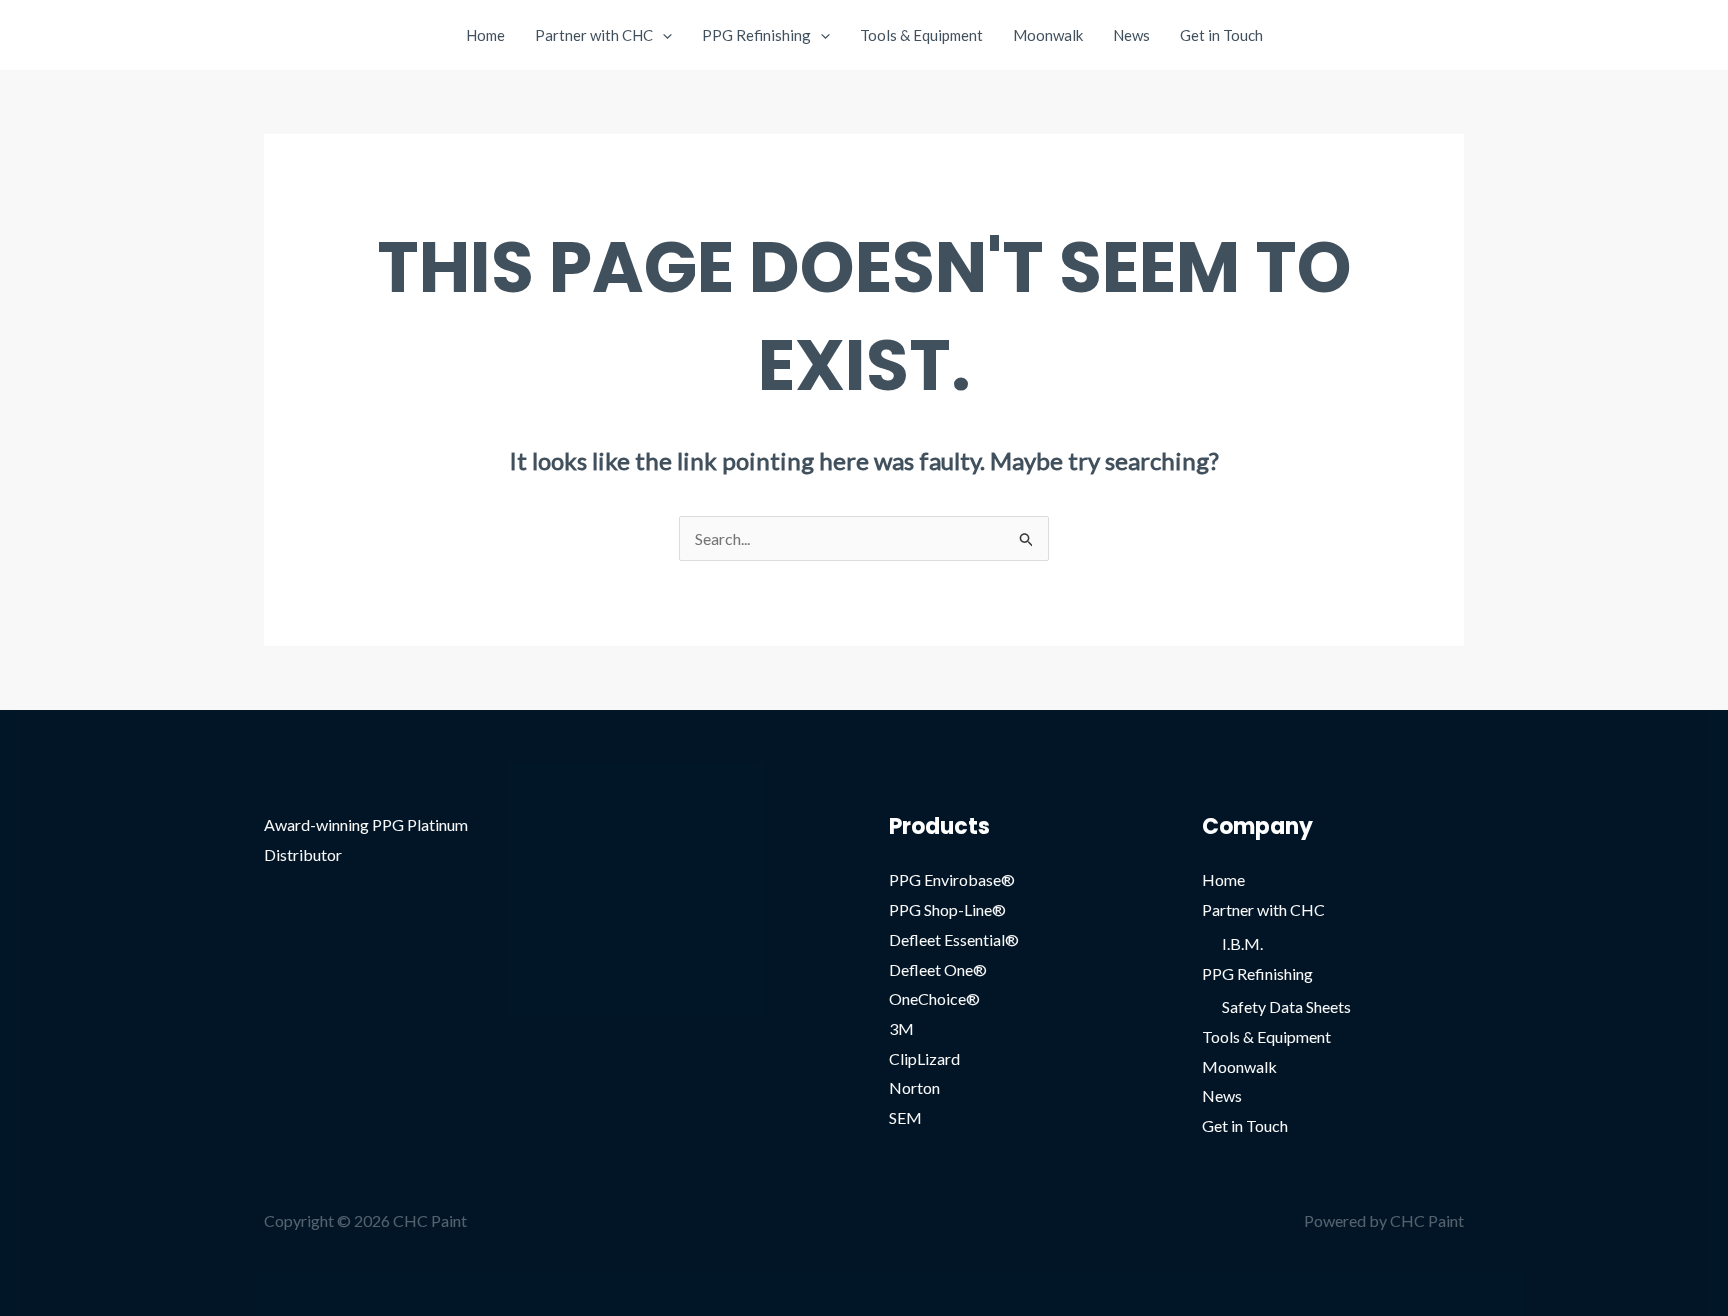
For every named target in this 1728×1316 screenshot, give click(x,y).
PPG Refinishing (756, 35)
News (1131, 35)
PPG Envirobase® (952, 879)
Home (485, 35)
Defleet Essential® (954, 939)
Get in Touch (1221, 35)
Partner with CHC (594, 35)
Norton (914, 1087)
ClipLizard (924, 1058)
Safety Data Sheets (1286, 1006)
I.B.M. (1242, 943)
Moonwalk (1048, 35)
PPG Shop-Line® (947, 909)
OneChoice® (934, 998)
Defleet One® (938, 969)
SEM (905, 1117)
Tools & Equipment (921, 35)
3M (901, 1028)
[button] (662, 35)
